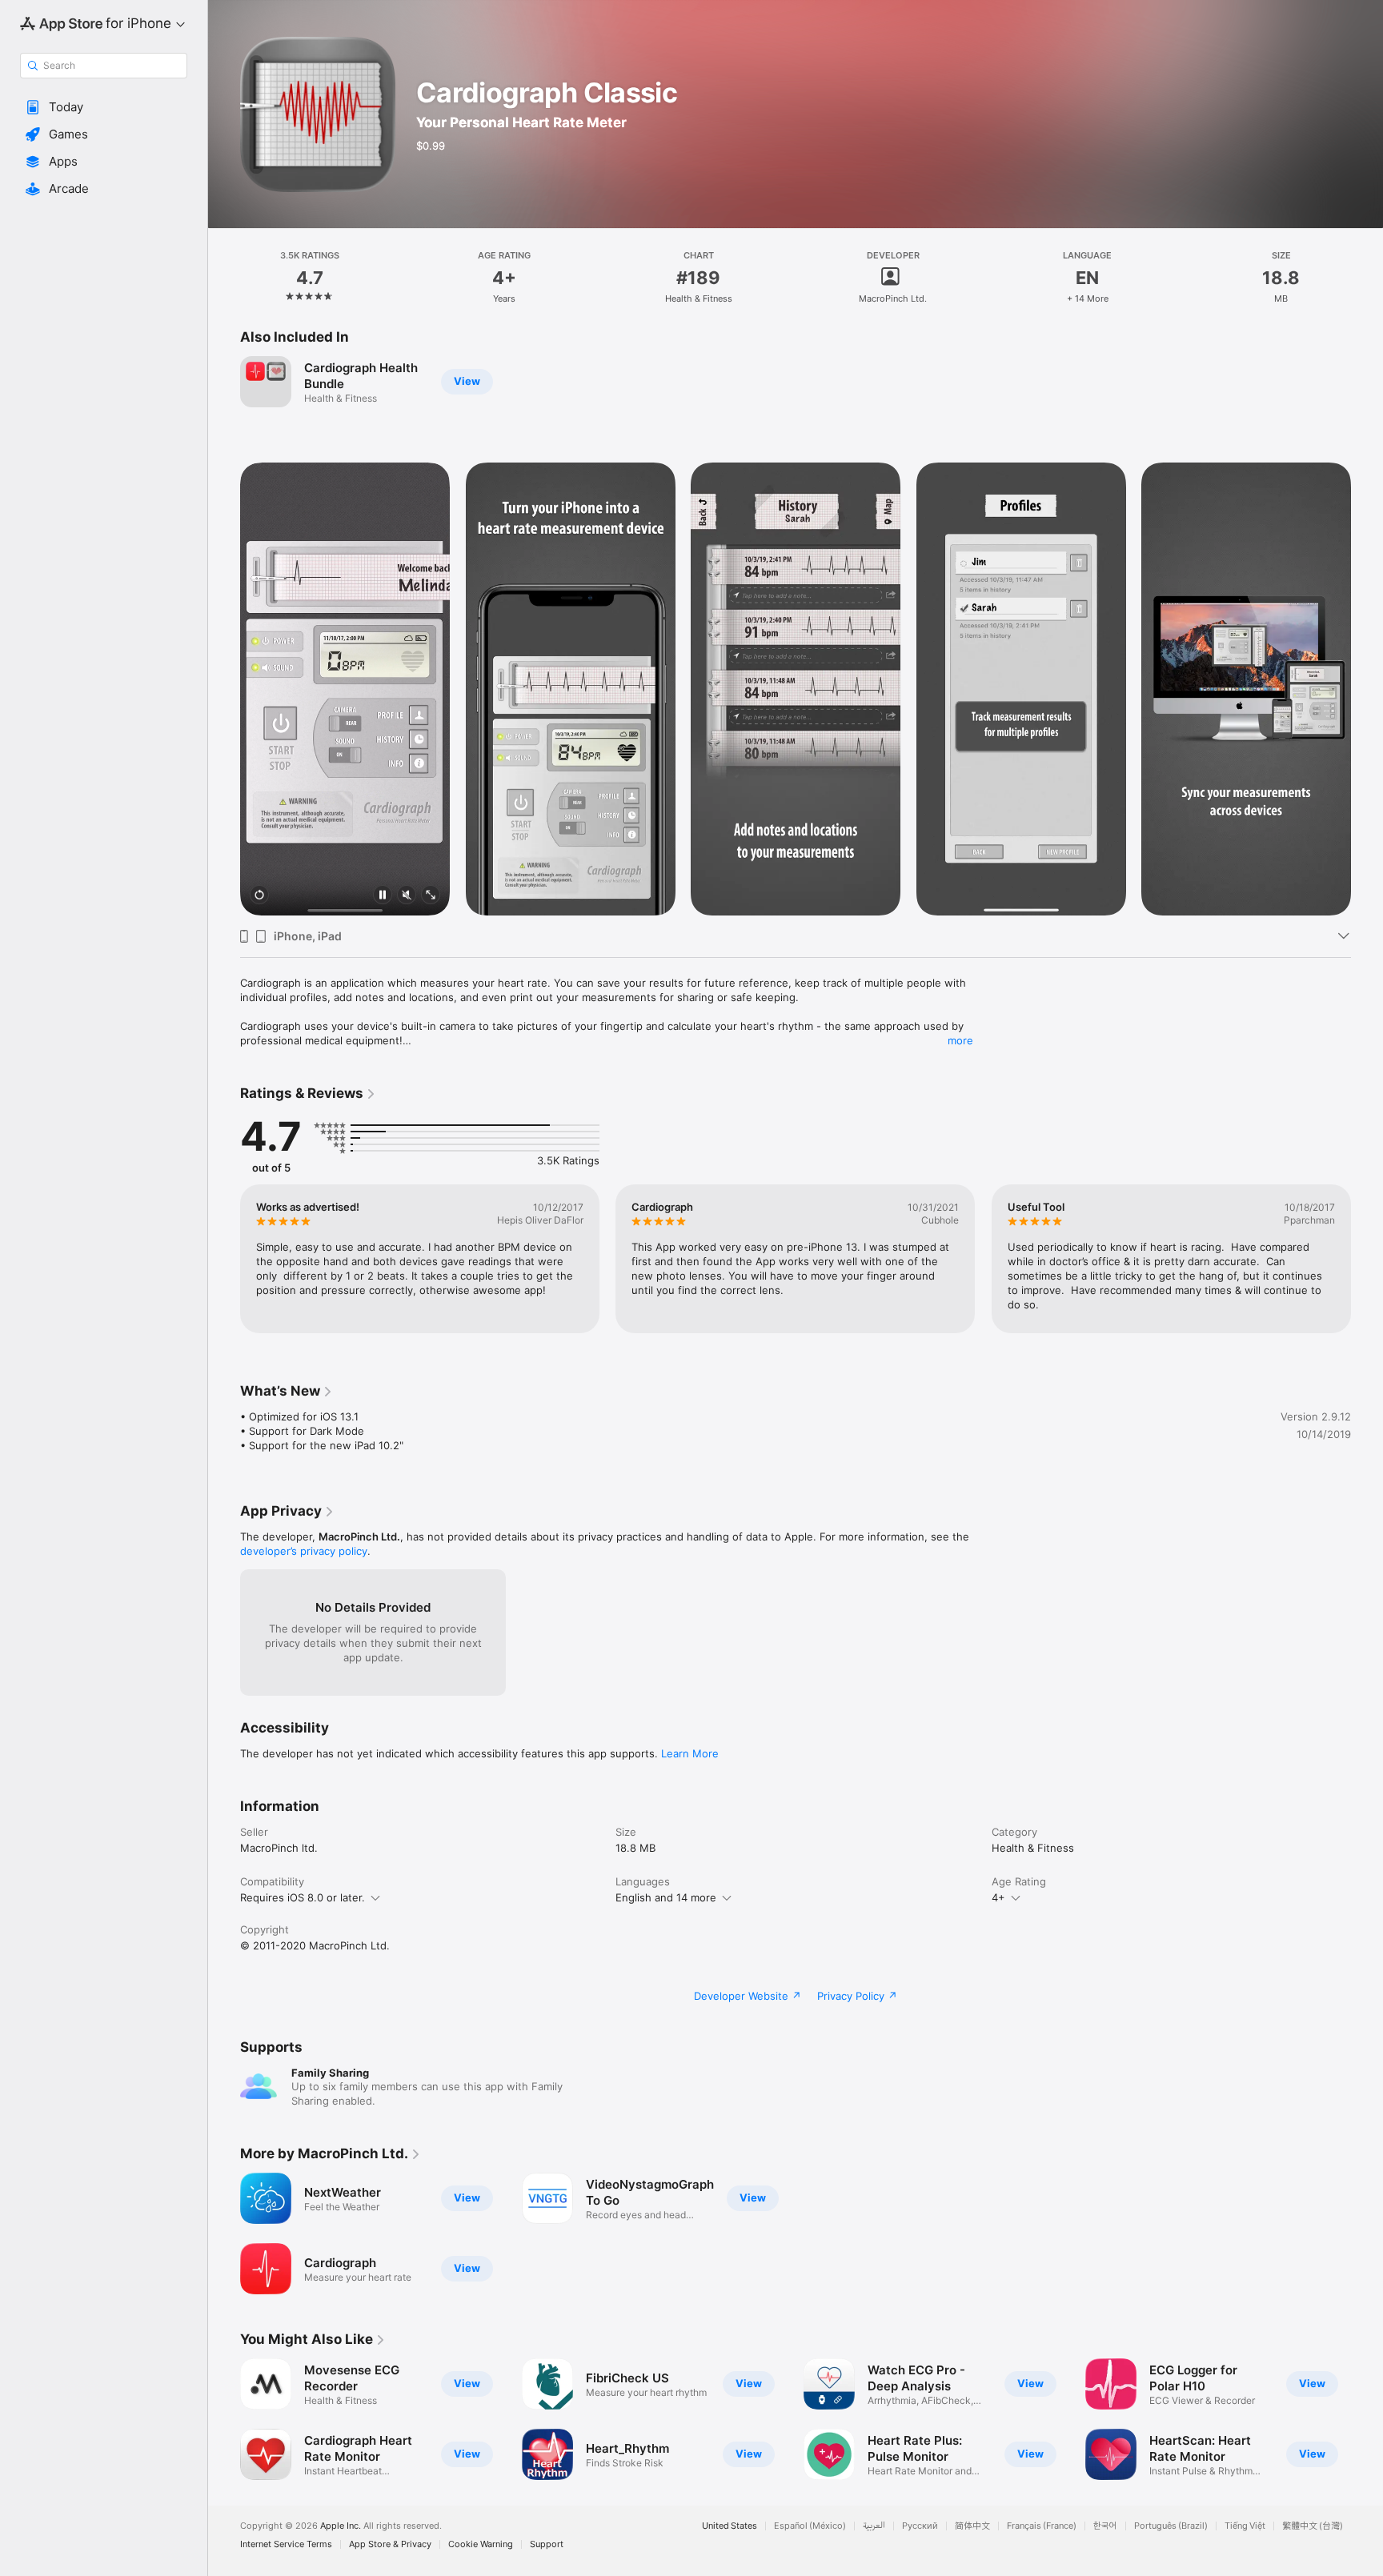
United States (730, 2526)
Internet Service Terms (286, 2544)
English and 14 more (666, 1897)
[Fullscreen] (431, 896)
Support (547, 2544)
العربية (874, 2526)
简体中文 (972, 2526)
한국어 (1105, 2526)
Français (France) (1042, 2526)
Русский (920, 2526)
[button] (104, 107)
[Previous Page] (224, 1259)
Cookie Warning (481, 2544)
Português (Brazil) (1171, 2526)
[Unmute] (407, 896)
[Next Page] (1367, 1259)
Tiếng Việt (1245, 2526)
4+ (998, 1897)
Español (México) (810, 2526)
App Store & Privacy (390, 2544)
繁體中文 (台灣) (1313, 2526)
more (960, 1040)
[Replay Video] (259, 896)
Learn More (690, 1753)
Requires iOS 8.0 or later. (303, 1897)
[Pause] (383, 896)
